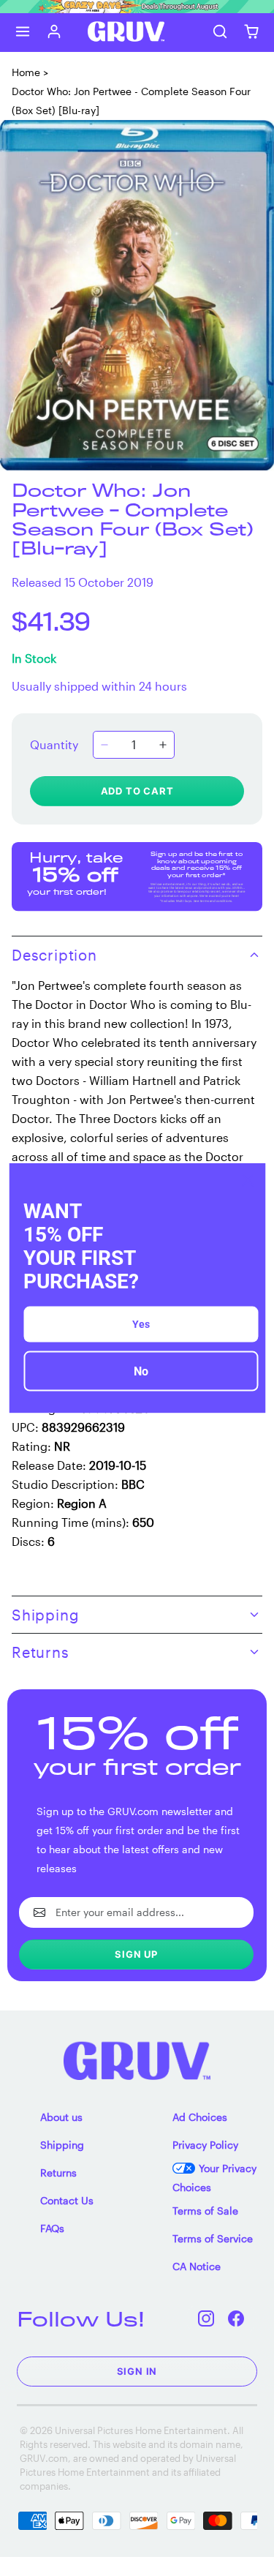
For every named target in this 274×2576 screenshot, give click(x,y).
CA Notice (197, 2266)
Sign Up (136, 1954)
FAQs (52, 2228)
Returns (58, 2173)
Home (26, 72)
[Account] (54, 32)
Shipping (62, 2145)
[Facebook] (236, 2319)
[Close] (248, 1180)
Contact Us (67, 2200)
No (141, 1371)
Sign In (137, 2371)
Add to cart (137, 791)
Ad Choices (200, 2117)
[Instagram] (206, 2319)
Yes (141, 1324)
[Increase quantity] (163, 745)
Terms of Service (213, 2238)
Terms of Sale (205, 2211)
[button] (23, 32)
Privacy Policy (205, 2145)
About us (61, 2117)
